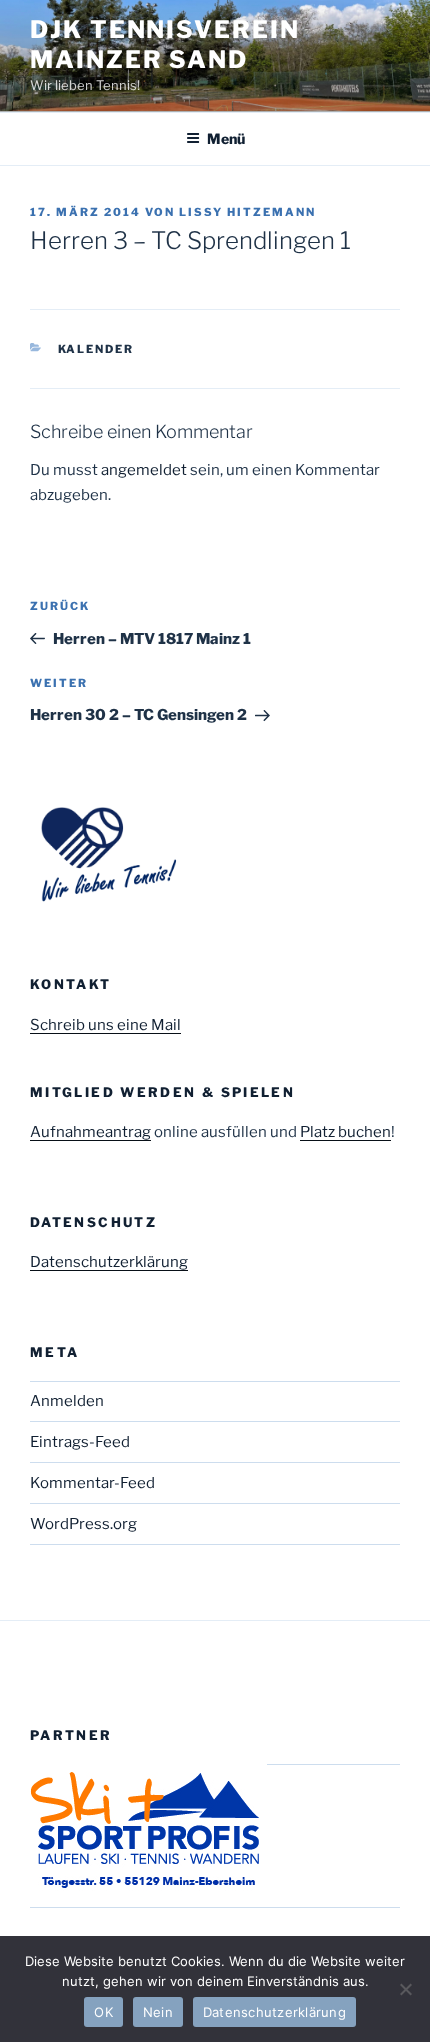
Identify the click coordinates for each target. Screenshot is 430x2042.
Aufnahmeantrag (90, 1132)
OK (103, 2012)
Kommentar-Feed (92, 1483)
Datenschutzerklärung (109, 1262)
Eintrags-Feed (80, 1442)
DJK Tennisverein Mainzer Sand (165, 44)
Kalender (96, 349)
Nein (158, 2012)
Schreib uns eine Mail (105, 1025)
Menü (226, 138)
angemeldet (144, 470)
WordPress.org (83, 1524)
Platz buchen (345, 1132)
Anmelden (67, 1401)
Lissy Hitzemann (247, 212)
